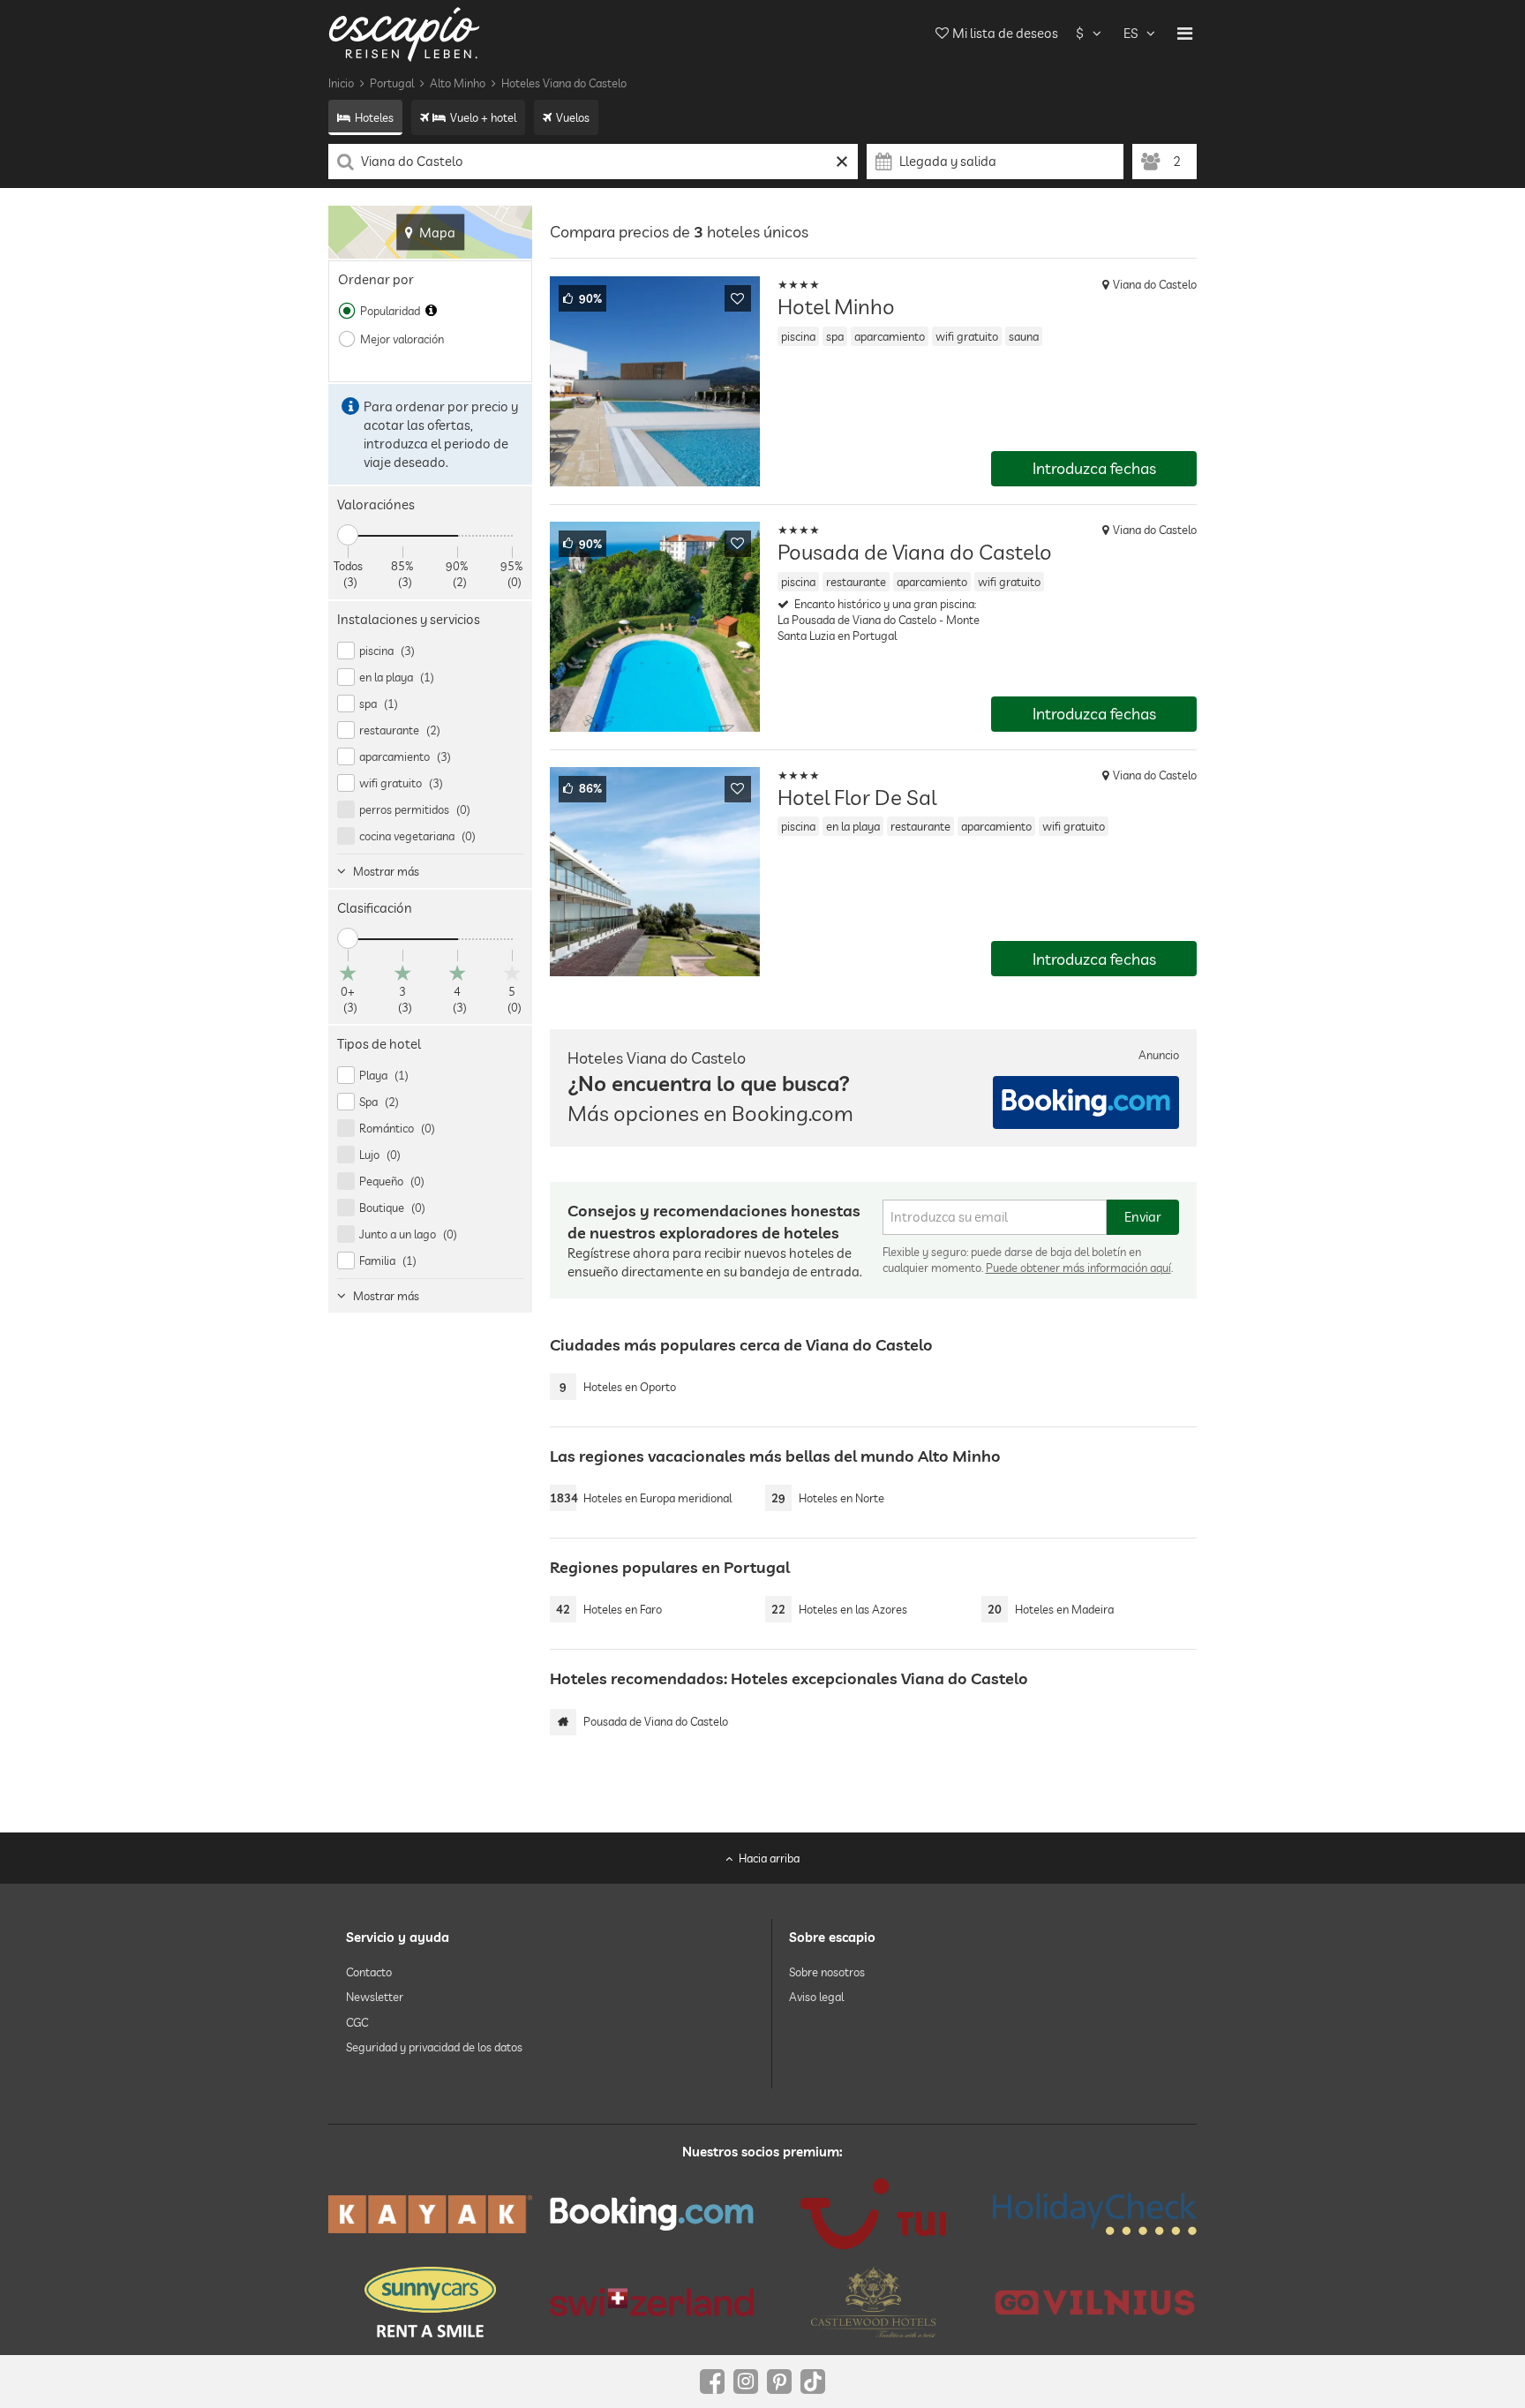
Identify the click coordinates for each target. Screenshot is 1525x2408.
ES (1131, 33)
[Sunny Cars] (430, 2302)
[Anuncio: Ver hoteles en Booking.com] (1086, 1102)
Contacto (369, 1972)
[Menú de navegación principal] (1185, 34)
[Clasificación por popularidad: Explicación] (431, 311)
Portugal (392, 83)
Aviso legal (816, 1997)
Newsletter (375, 1997)
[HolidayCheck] (1095, 2214)
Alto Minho (458, 83)
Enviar (1143, 1217)
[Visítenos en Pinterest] (779, 2382)
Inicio (341, 83)
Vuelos (573, 117)
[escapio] (404, 33)
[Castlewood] (873, 2302)
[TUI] (873, 2214)
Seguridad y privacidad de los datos (434, 2047)
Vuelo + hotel (483, 117)
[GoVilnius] (1095, 2302)
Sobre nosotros (827, 1972)
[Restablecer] (842, 162)
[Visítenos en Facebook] (712, 2382)
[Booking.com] (652, 2214)
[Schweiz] (652, 2302)
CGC (357, 2021)
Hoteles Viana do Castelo (564, 83)
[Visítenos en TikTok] (813, 2382)
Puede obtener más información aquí (1078, 1268)
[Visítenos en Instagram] (746, 2382)
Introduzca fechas (1094, 468)
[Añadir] (738, 298)
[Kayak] (430, 2214)
